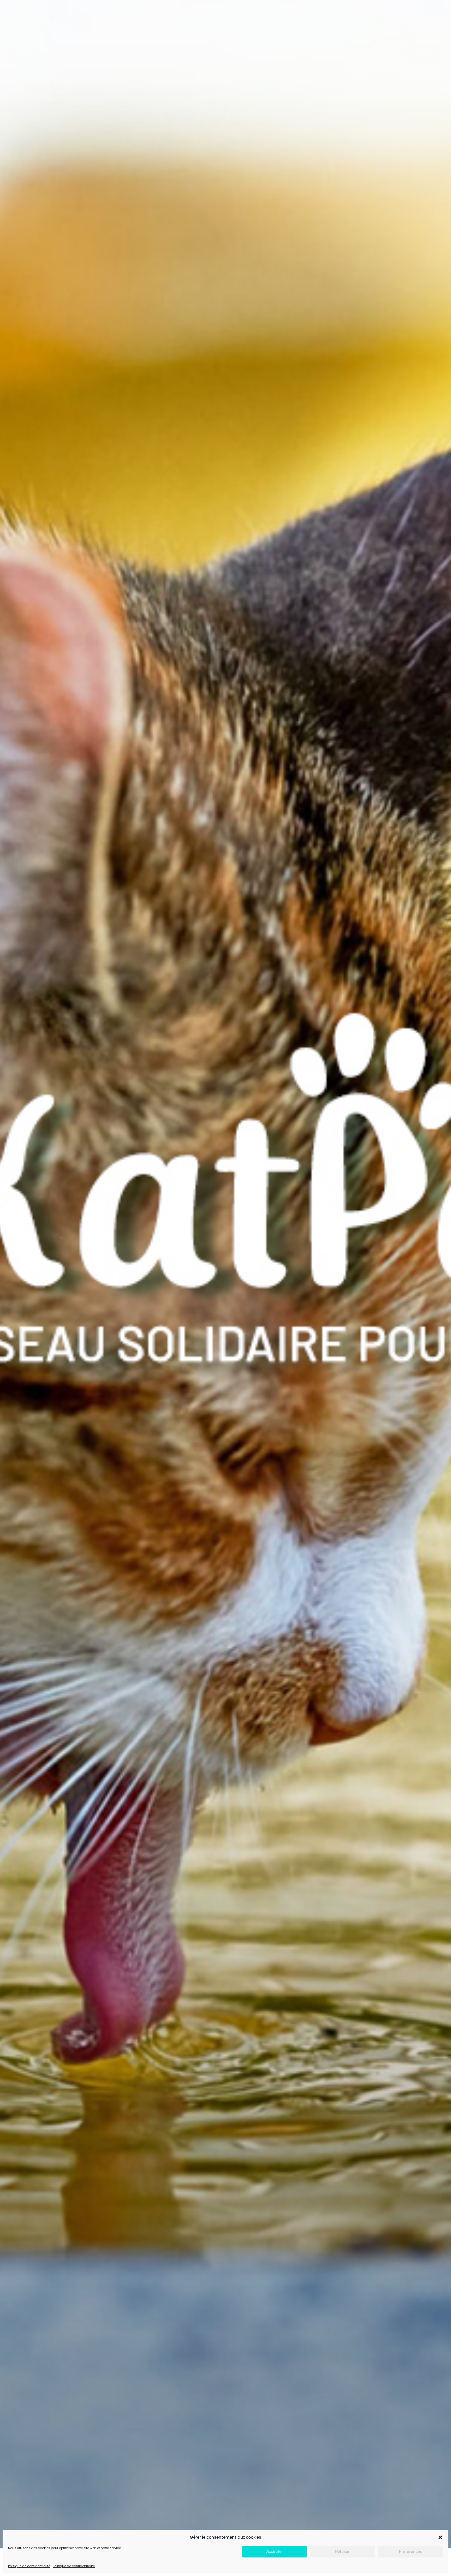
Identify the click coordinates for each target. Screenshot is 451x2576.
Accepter (275, 2552)
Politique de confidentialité (29, 2566)
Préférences (410, 2552)
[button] (440, 2537)
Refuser (342, 2552)
